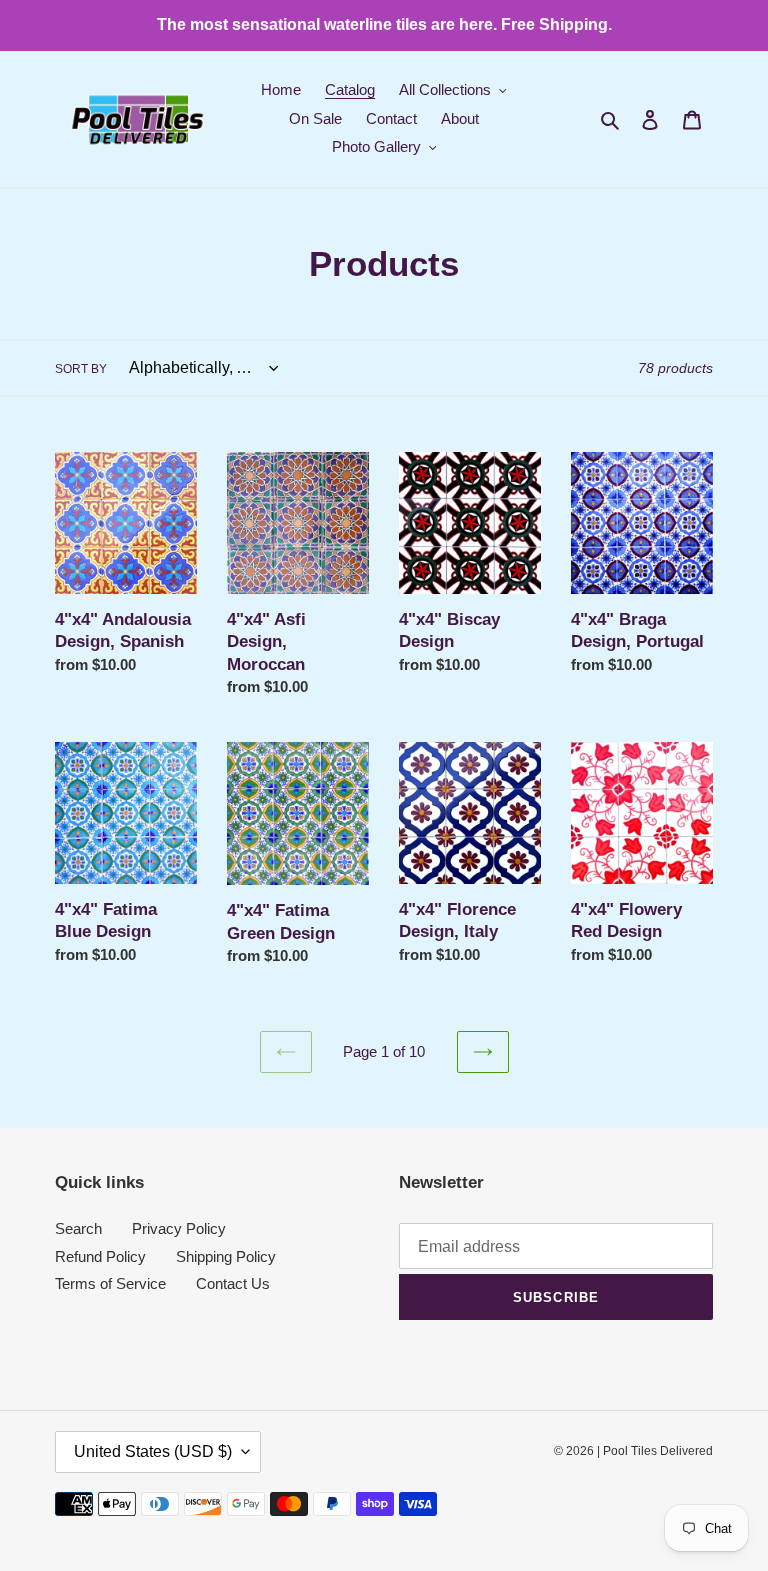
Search (78, 1228)
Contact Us (233, 1283)
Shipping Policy (226, 1256)
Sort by (81, 369)
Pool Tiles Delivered (658, 1451)
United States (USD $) (153, 1451)
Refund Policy (100, 1256)
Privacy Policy (179, 1228)
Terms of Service (110, 1283)
